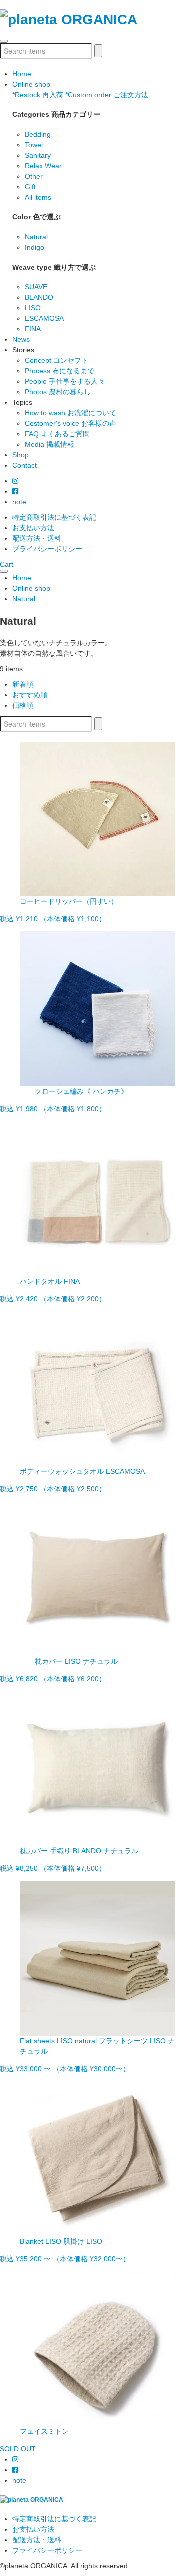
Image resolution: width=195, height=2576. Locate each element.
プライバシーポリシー (47, 549)
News (21, 339)
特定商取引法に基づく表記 (54, 517)
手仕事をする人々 (65, 381)
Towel (34, 145)
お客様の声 (71, 423)
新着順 (23, 684)
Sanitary (38, 155)
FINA (33, 329)
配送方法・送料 (37, 538)
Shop (21, 455)
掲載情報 (50, 444)
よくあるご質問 (57, 434)
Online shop (31, 84)
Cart (7, 564)
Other (34, 176)
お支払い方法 (33, 528)
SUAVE (36, 287)
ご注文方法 (107, 95)
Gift (30, 187)
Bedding (38, 134)
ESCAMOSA (44, 318)
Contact (25, 465)
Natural (36, 237)
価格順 (23, 705)
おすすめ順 (30, 695)
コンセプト (57, 360)
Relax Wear (43, 166)
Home (22, 74)
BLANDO (39, 297)
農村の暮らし (58, 392)
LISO (33, 308)
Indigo (35, 247)
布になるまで (60, 371)
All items (38, 197)
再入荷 (38, 95)
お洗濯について (71, 413)
